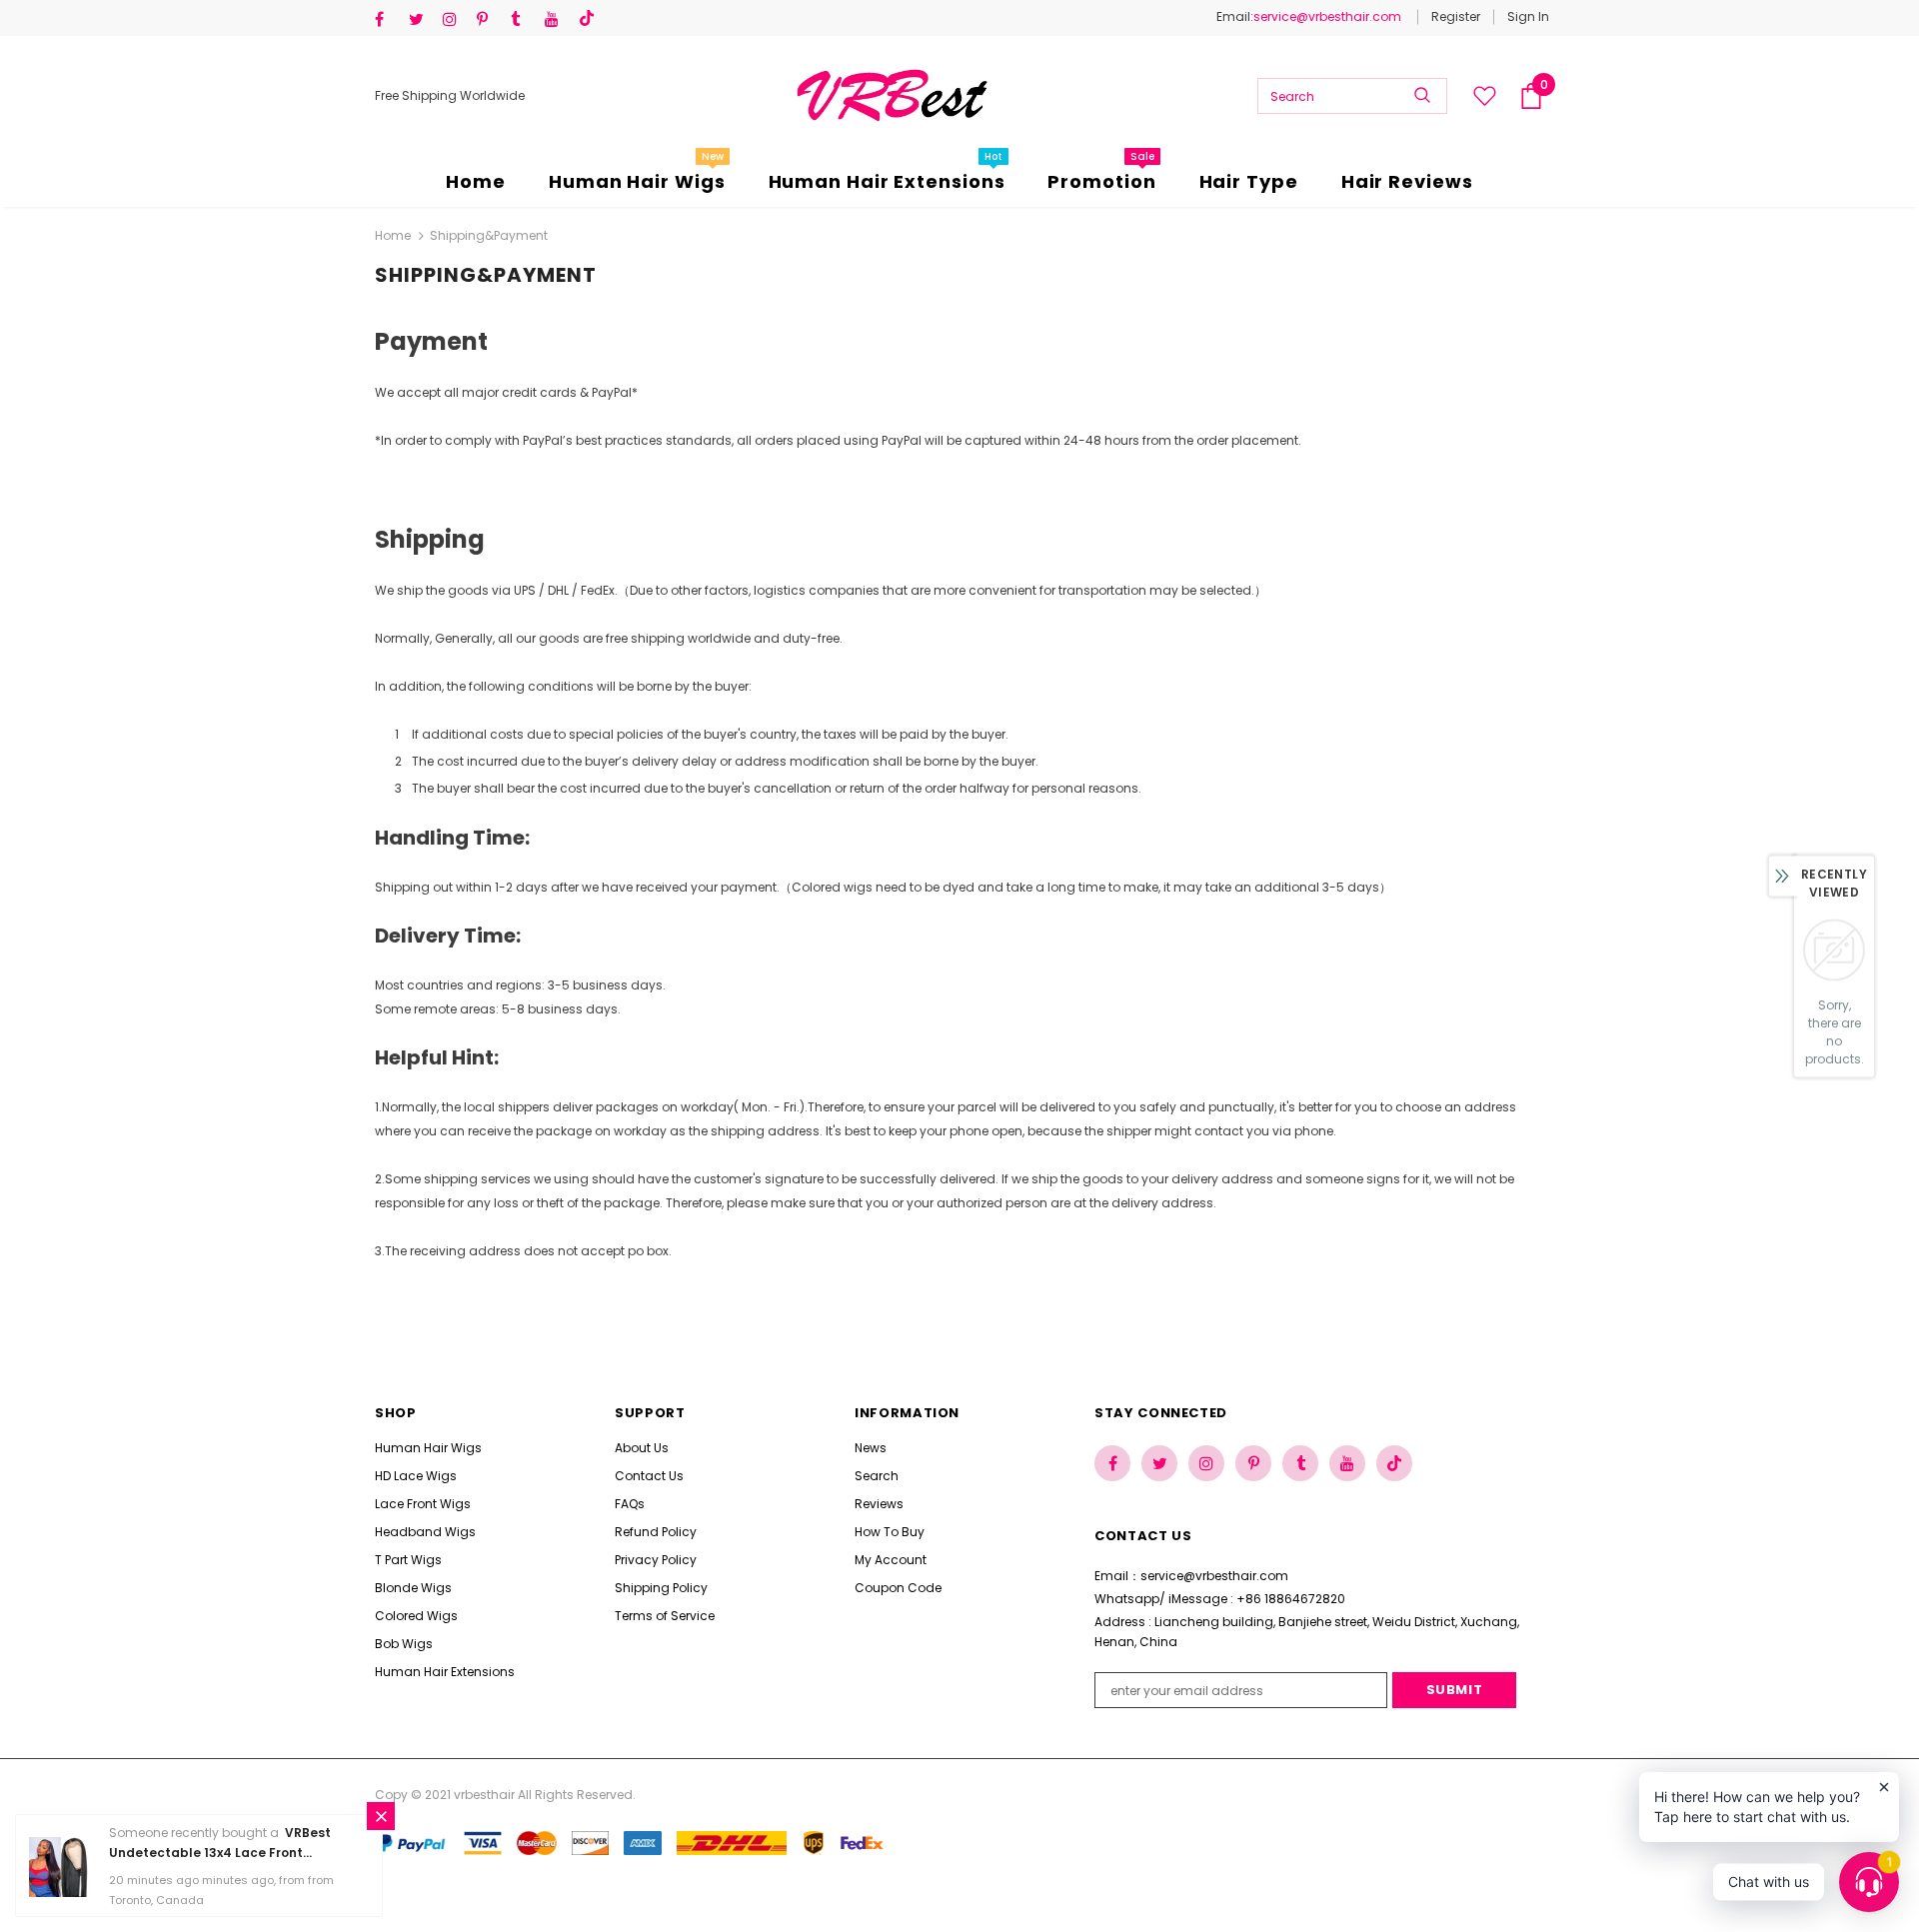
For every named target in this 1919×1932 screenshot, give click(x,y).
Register (1456, 16)
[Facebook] (387, 19)
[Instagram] (455, 19)
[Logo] (892, 96)
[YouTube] (557, 19)
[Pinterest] (489, 19)
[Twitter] (421, 19)
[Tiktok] (591, 19)
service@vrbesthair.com (1327, 16)
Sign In (1528, 16)
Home (393, 235)
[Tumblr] (523, 19)
